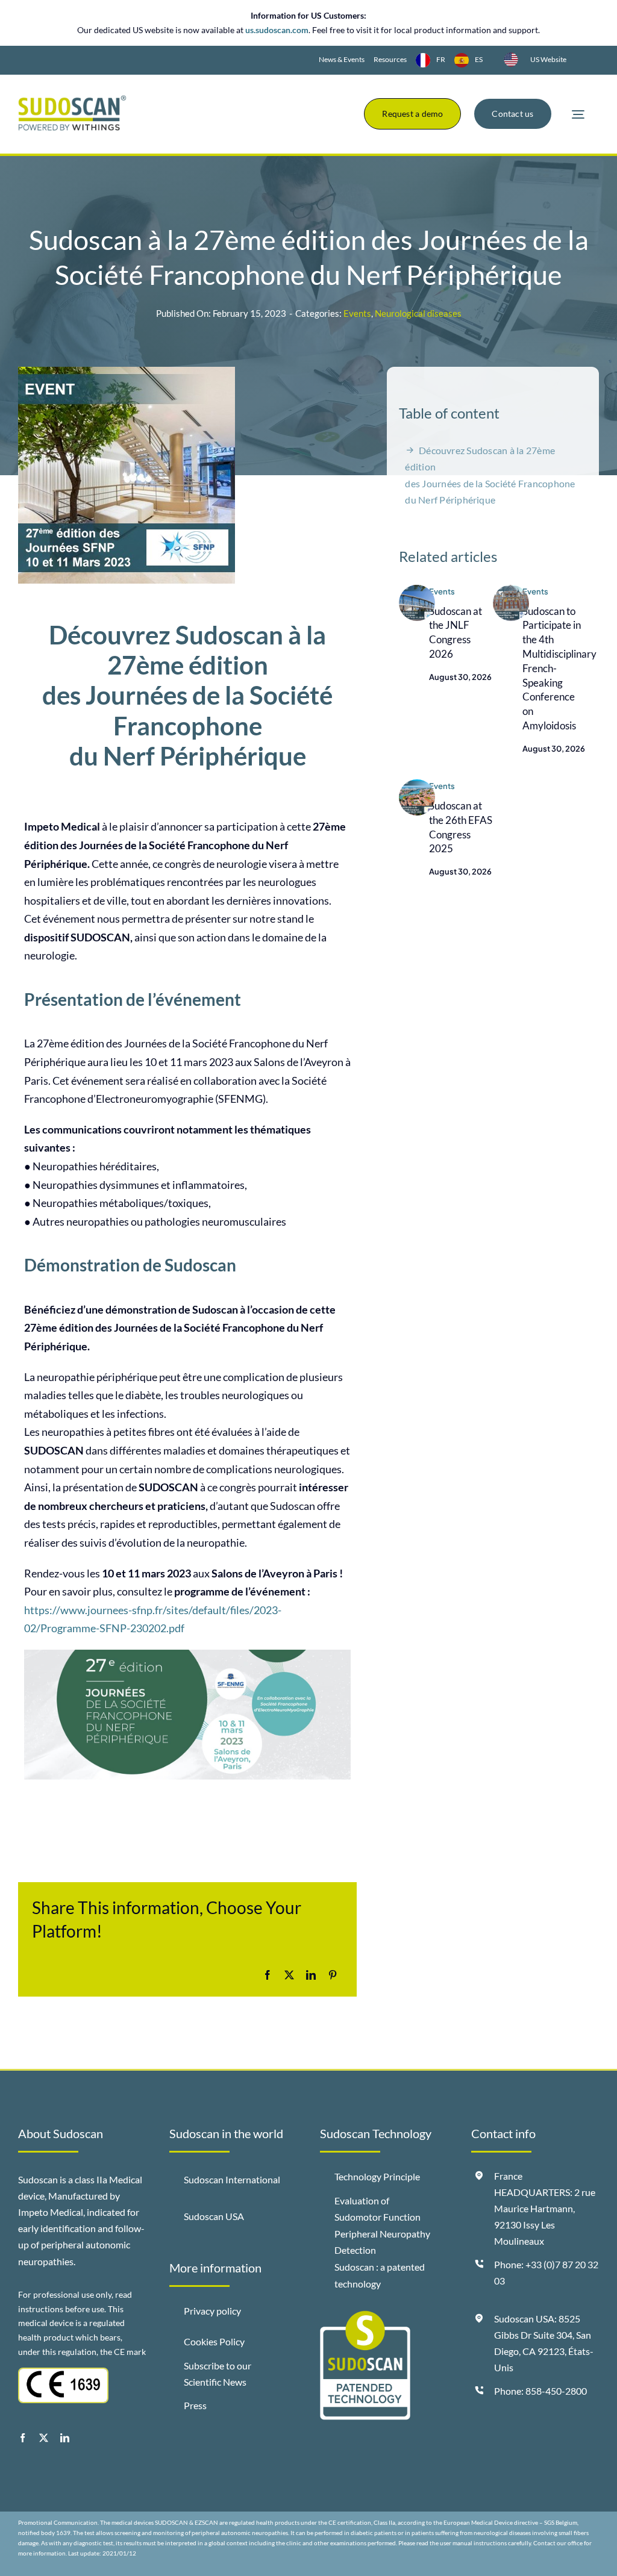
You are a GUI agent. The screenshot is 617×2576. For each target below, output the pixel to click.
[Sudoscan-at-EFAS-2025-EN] (417, 785)
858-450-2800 (556, 2391)
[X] (289, 1975)
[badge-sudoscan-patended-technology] (365, 2316)
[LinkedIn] (311, 1975)
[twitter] (44, 2438)
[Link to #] (578, 115)
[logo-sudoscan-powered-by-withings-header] (72, 100)
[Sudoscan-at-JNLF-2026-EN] (417, 590)
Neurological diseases (418, 313)
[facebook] (23, 2438)
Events (357, 313)
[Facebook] (268, 1975)
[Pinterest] (333, 1975)
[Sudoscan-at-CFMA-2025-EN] (511, 590)
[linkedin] (65, 2438)
